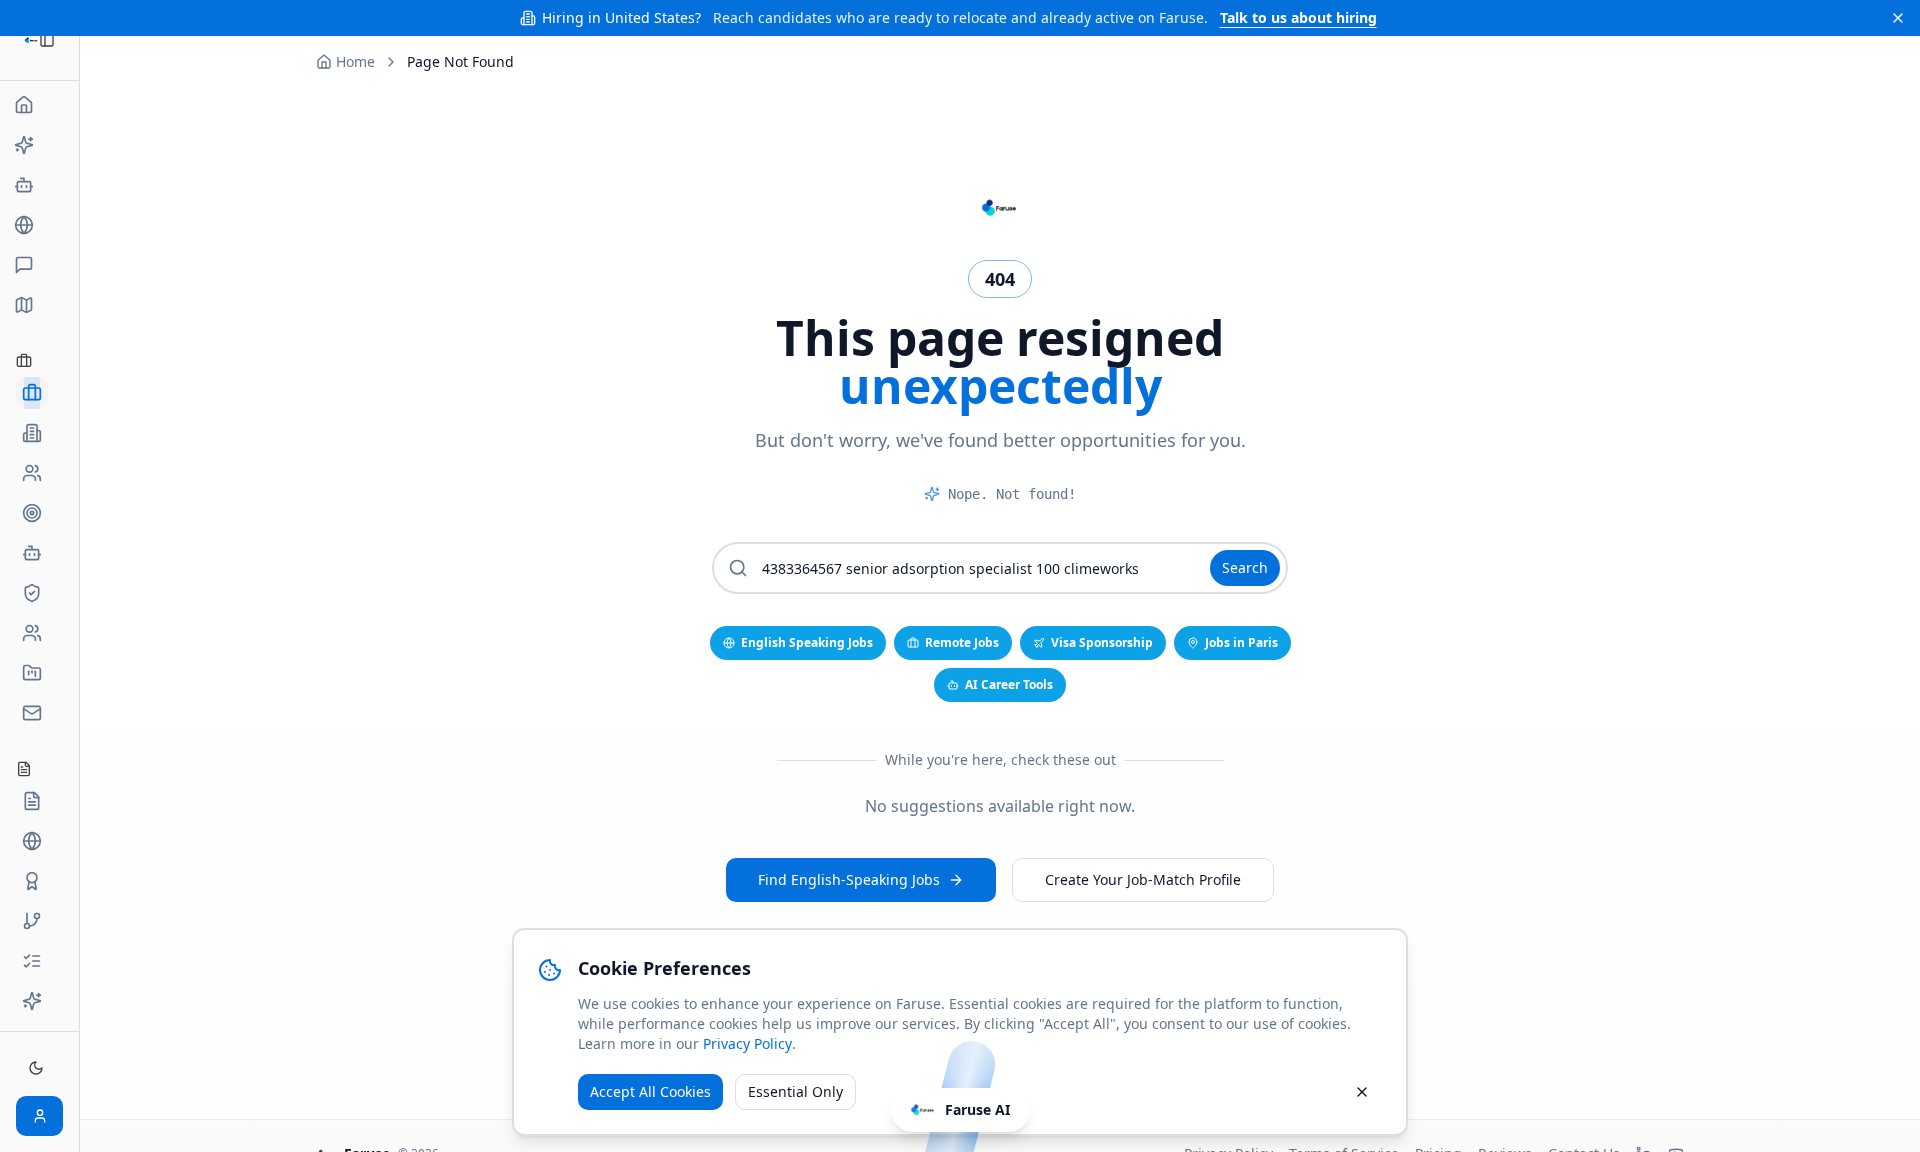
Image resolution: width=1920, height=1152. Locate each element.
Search (1245, 567)
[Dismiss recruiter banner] (1898, 18)
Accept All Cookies (650, 1091)
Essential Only (795, 1091)
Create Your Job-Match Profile (1143, 879)
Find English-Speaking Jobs (849, 879)
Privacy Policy (747, 1043)
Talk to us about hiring (1298, 17)
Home (355, 61)
